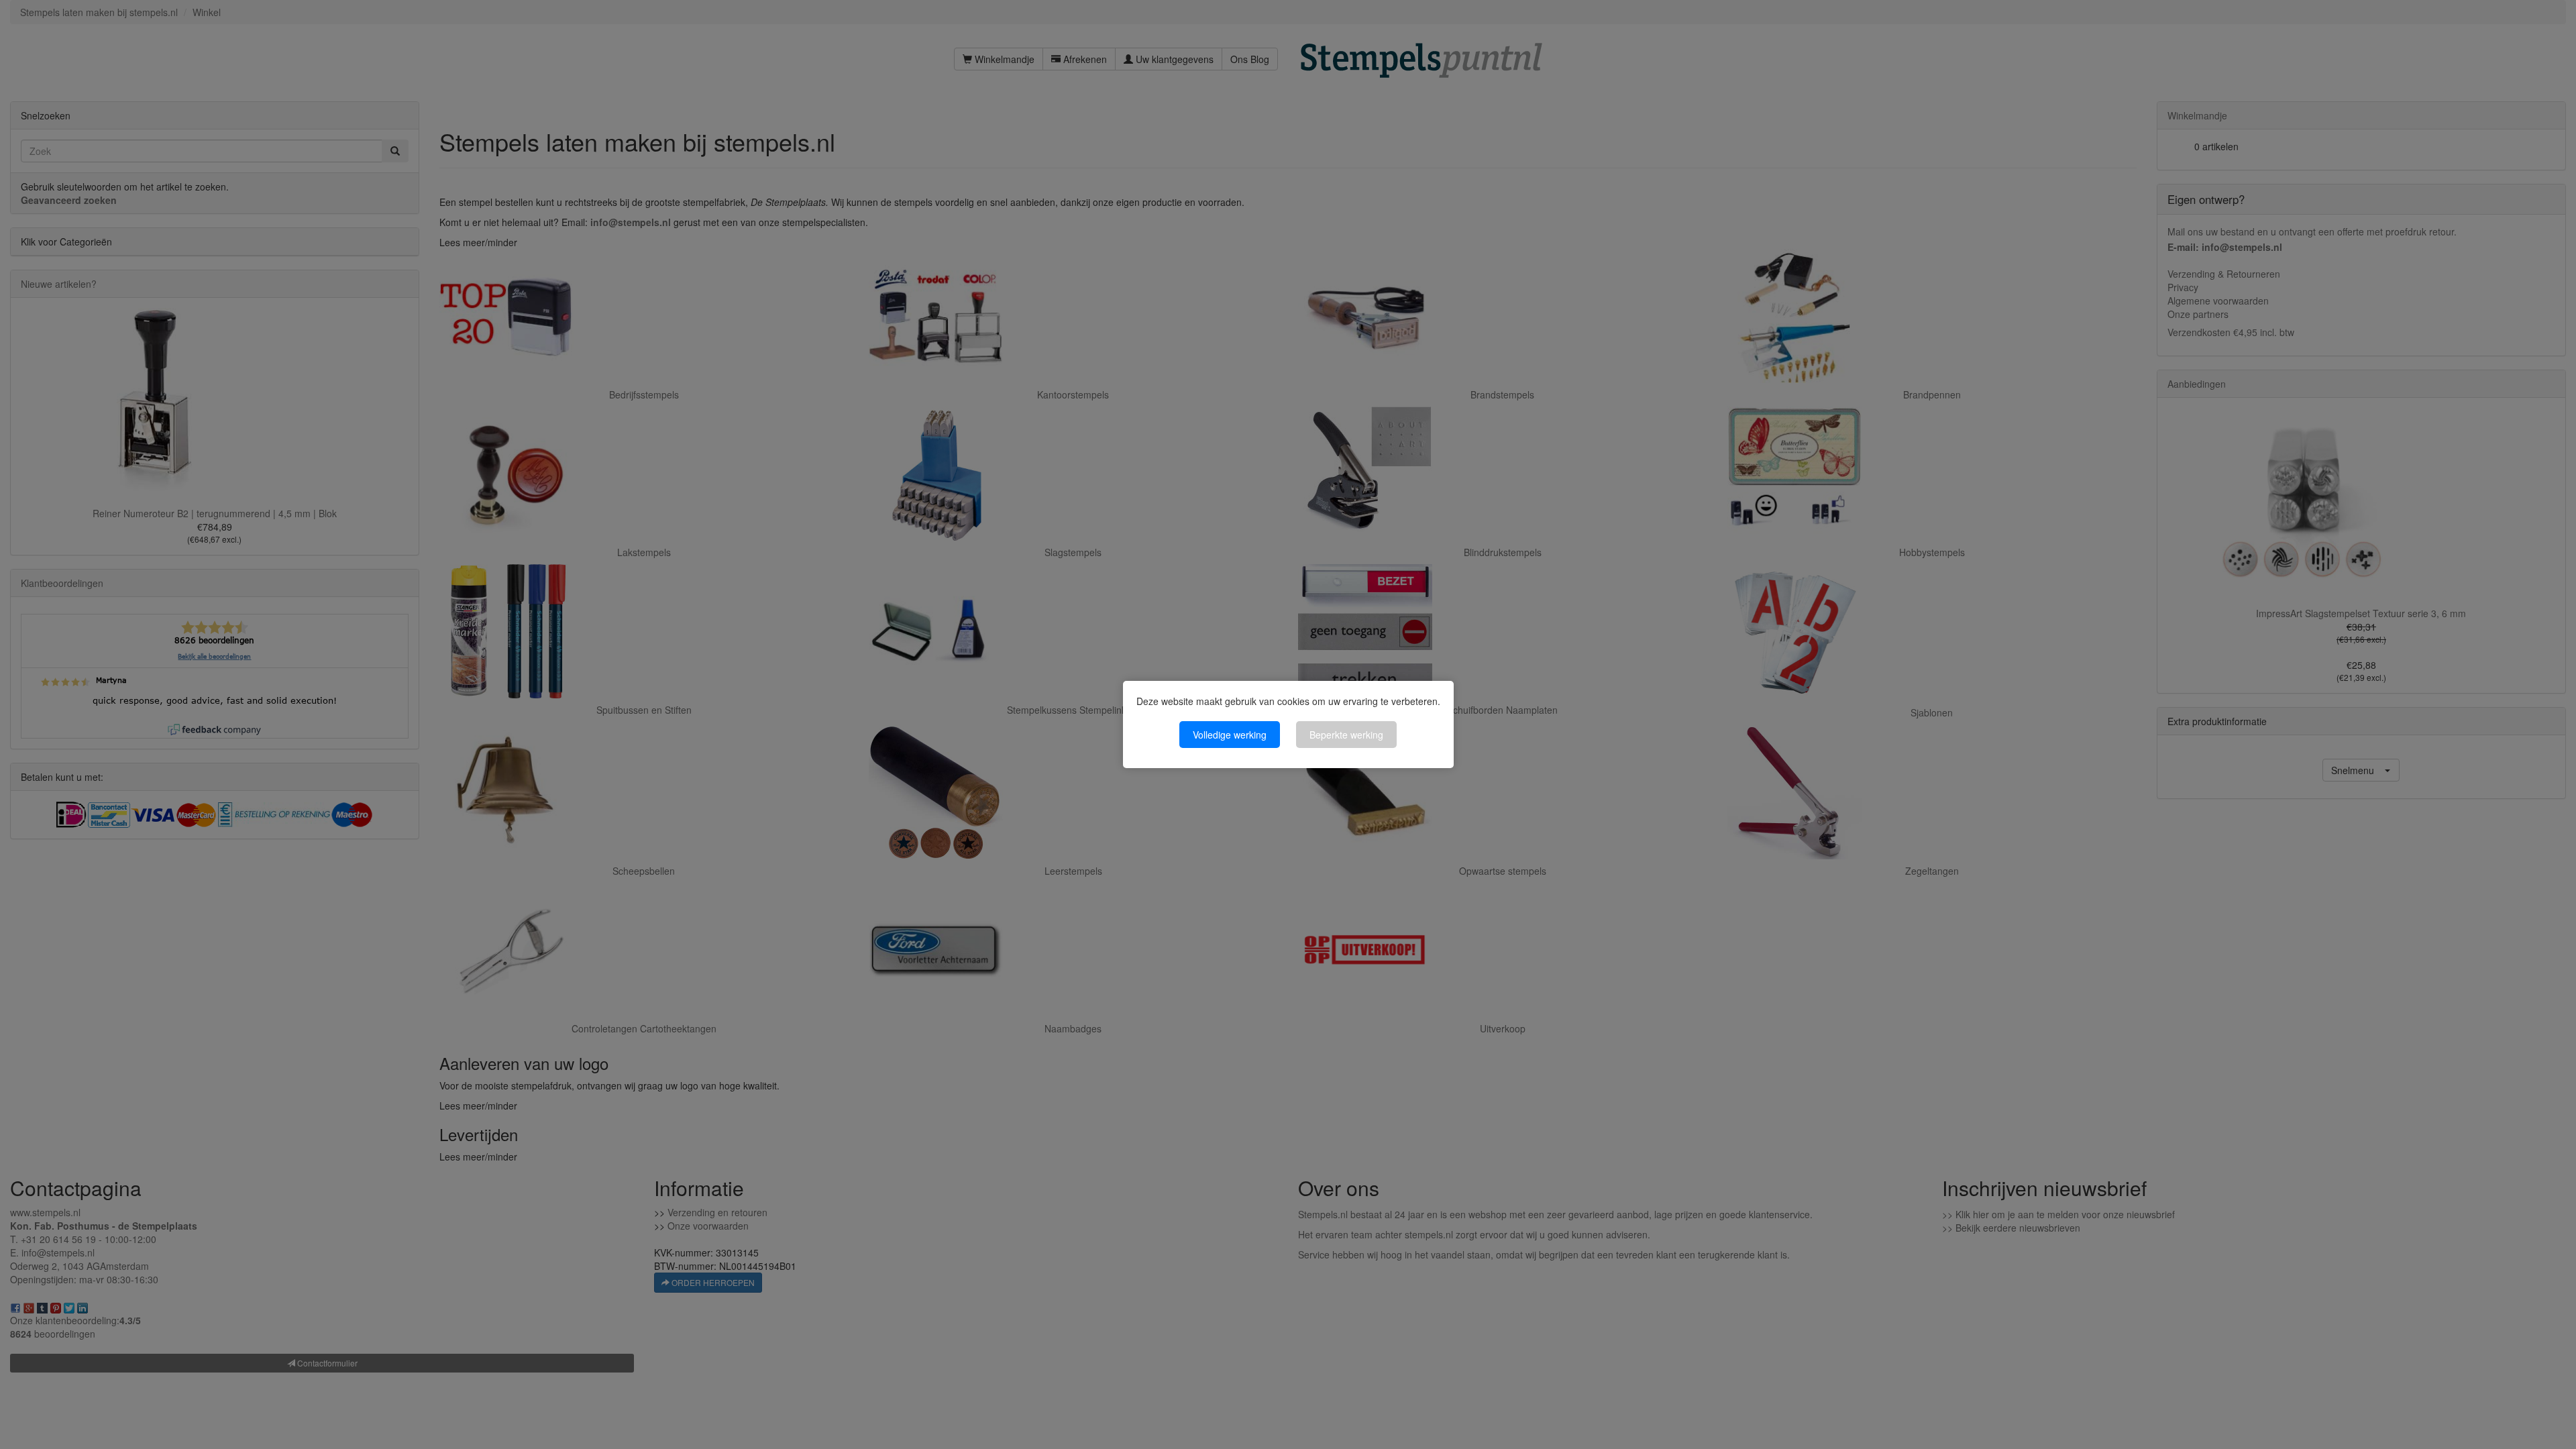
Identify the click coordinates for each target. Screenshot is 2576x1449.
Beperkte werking (1346, 735)
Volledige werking (1230, 735)
